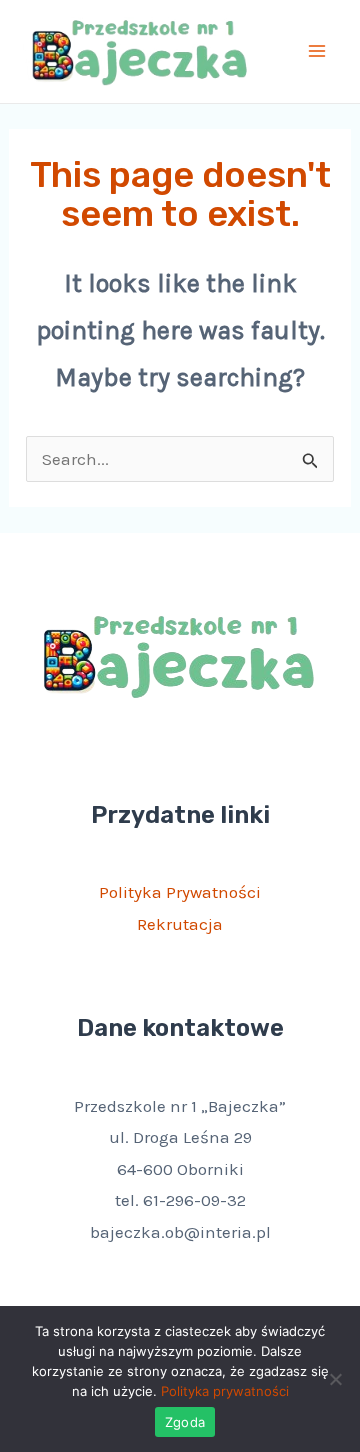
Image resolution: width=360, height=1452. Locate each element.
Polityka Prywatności (180, 892)
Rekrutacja (180, 924)
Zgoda (185, 1422)
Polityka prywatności (225, 1391)
